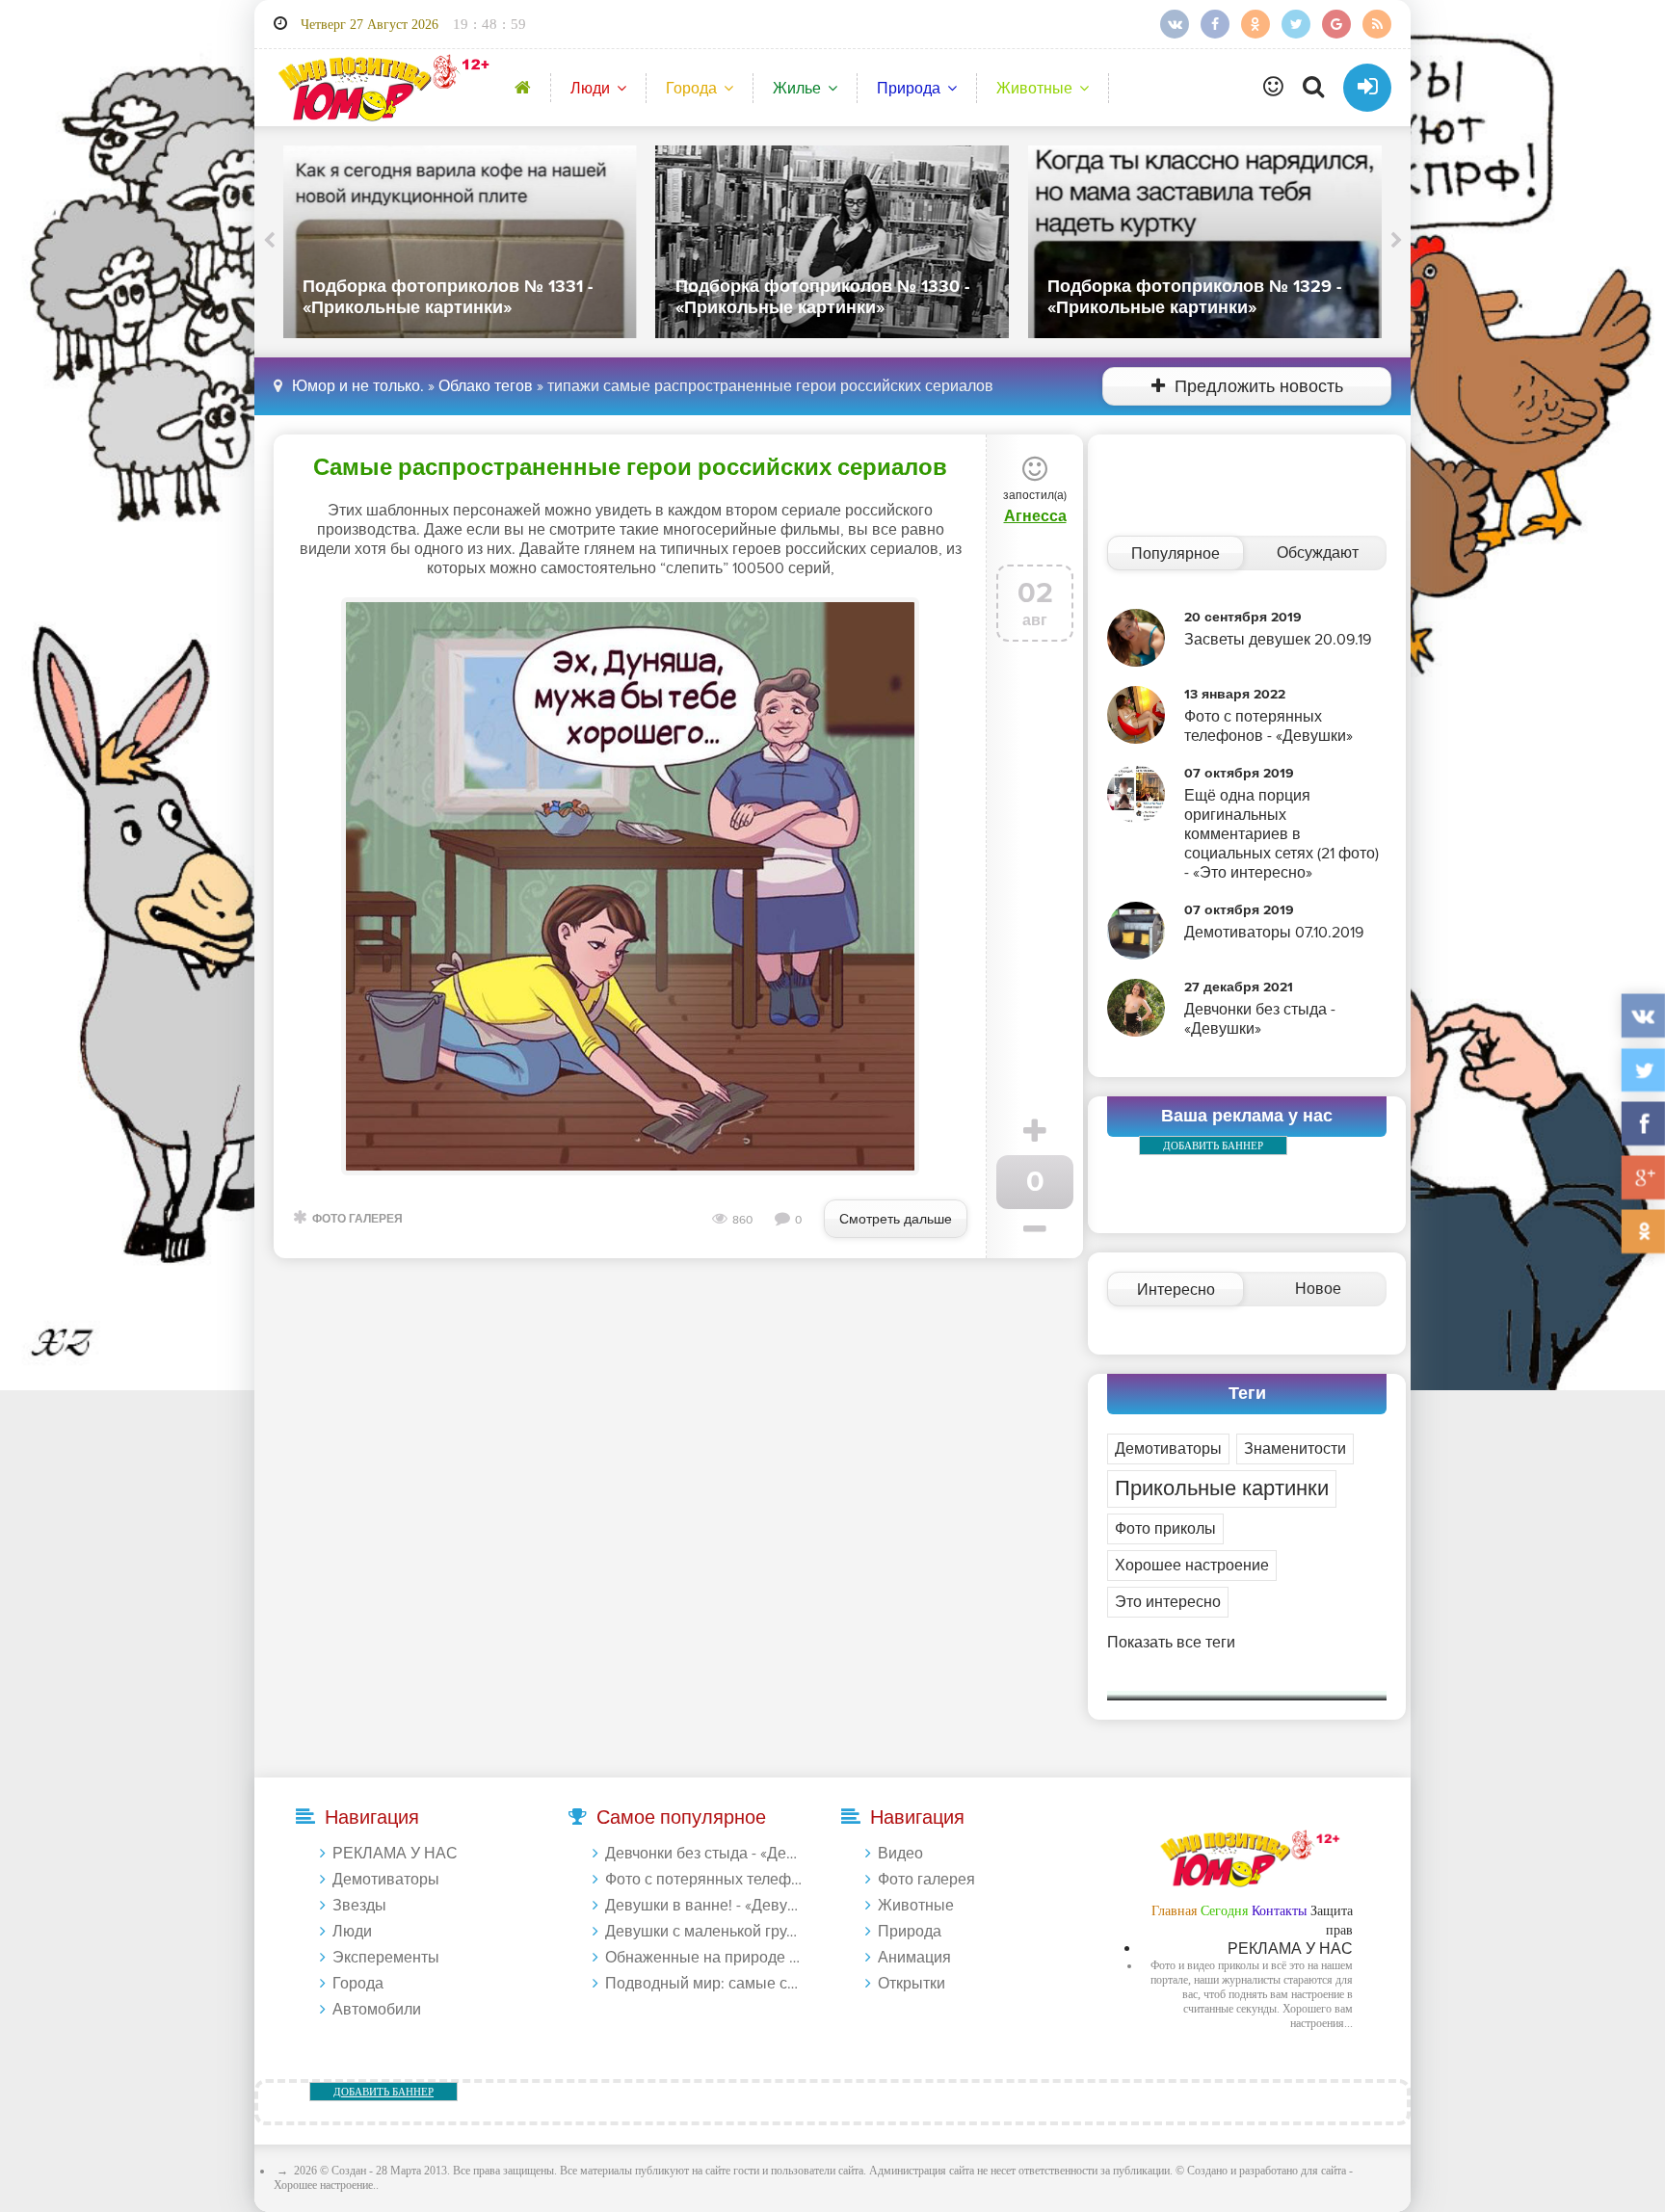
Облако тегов (486, 386)
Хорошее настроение (1192, 1566)
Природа (909, 89)
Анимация (914, 1958)
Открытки (912, 1984)
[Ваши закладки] (1273, 88)
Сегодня (1224, 1911)
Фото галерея (357, 1219)
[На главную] (380, 87)
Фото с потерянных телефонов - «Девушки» (704, 1880)
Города (691, 89)
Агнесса (1035, 516)
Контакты (1279, 1911)
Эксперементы (386, 1958)
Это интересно (1168, 1602)
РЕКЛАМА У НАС (395, 1854)
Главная (1174, 1911)
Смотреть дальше (896, 1219)
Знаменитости (1295, 1449)
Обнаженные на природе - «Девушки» (704, 1958)
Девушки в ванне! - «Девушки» (704, 1906)
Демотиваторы (1168, 1449)
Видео (900, 1854)
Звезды (359, 1906)
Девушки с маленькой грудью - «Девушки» (704, 1932)
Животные (1034, 89)
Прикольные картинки (1222, 1489)
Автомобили (377, 2010)
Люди (590, 89)
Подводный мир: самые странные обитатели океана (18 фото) (704, 1984)
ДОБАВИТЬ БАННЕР (1213, 1145)
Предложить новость (1259, 387)
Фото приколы (1165, 1529)
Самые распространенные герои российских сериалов (630, 468)
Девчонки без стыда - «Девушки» (704, 1854)
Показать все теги (1171, 1643)
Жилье (797, 89)
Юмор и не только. (358, 386)
